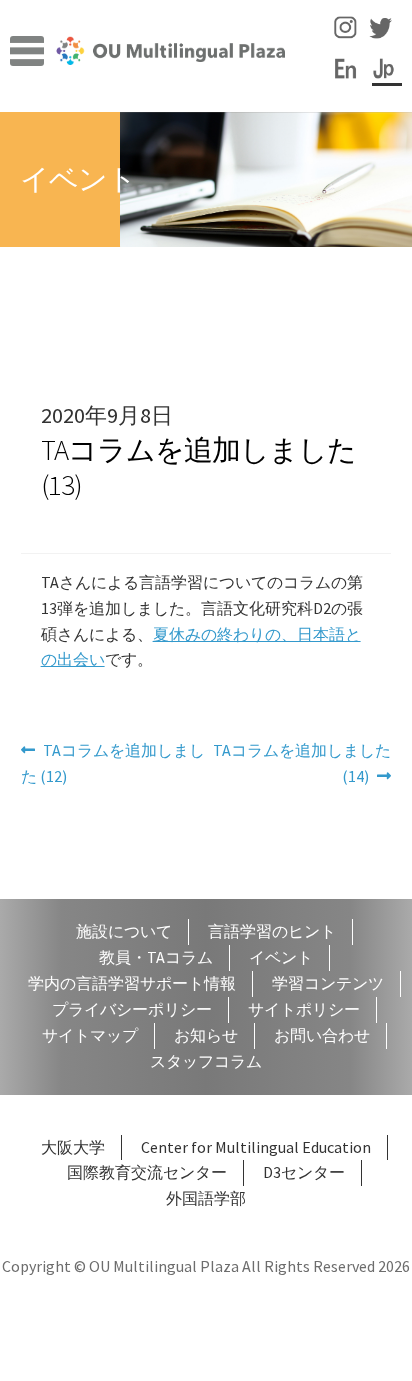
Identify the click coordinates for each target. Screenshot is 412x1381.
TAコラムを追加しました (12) (113, 764)
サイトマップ (90, 1035)
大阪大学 (73, 1147)
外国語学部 (206, 1198)
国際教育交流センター (147, 1172)
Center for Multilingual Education (256, 1147)
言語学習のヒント (272, 931)
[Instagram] (350, 37)
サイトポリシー (304, 1009)
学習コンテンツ (328, 983)
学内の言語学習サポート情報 (132, 983)
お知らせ (206, 1035)
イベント (281, 957)
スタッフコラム (206, 1061)
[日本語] (388, 77)
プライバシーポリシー (132, 1009)
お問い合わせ (322, 1035)
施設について (124, 931)
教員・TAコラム (156, 957)
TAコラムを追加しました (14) (301, 764)
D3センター (304, 1172)
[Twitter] (385, 37)
